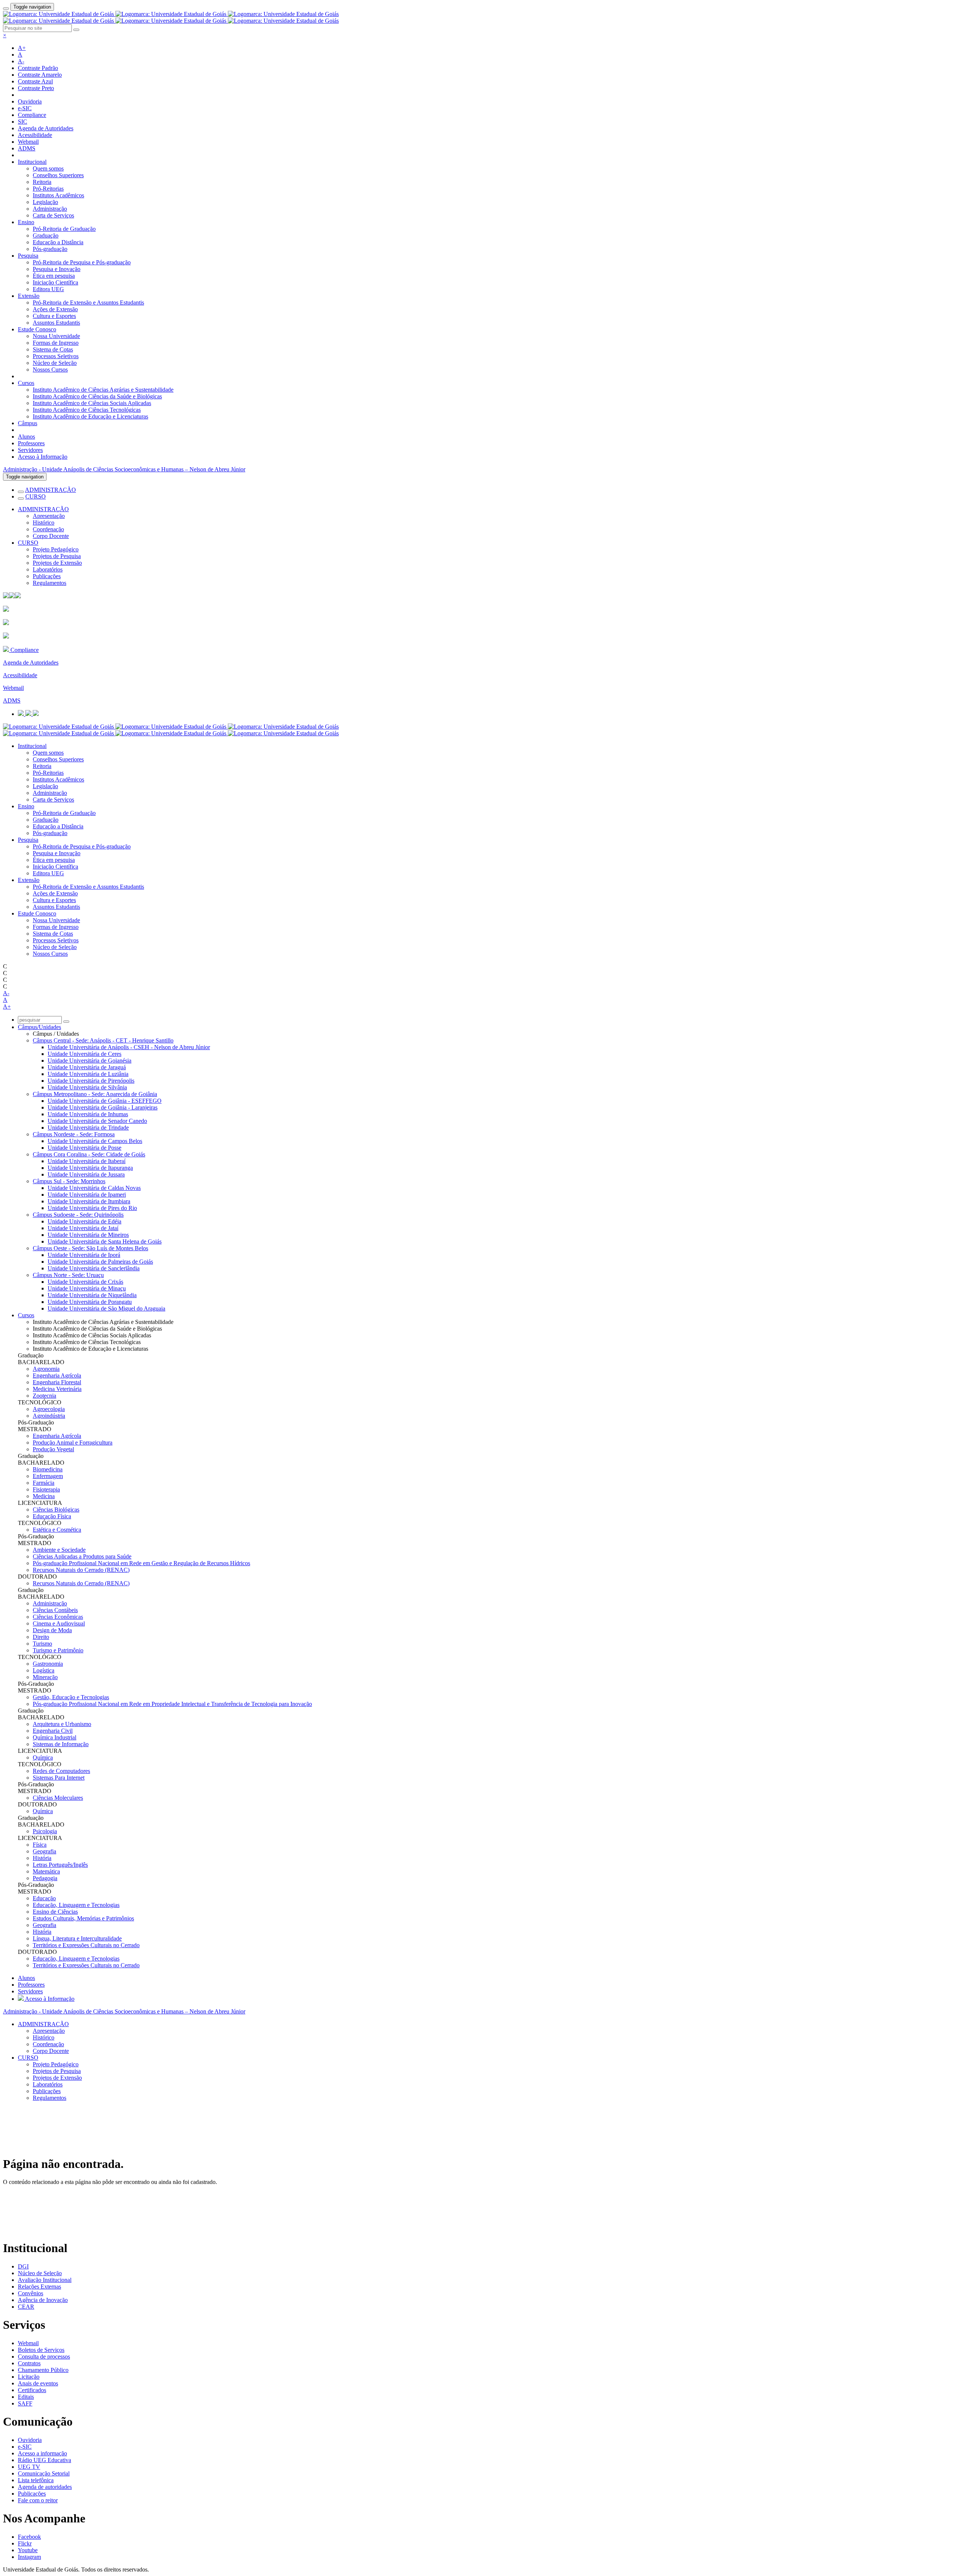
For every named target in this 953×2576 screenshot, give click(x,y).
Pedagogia (45, 1878)
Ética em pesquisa (54, 276)
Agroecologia (49, 1409)
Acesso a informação (42, 2453)
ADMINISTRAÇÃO (50, 490)
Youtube (28, 2550)
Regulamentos (50, 583)
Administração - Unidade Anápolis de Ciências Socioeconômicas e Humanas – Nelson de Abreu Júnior (124, 469)
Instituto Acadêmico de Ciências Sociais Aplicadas (92, 403)
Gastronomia (48, 1664)
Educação (44, 1898)
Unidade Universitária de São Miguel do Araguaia (106, 1308)
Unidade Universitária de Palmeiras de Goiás (100, 1262)
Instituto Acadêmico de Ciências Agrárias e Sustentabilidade (103, 390)
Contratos (29, 2363)
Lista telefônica (36, 2480)
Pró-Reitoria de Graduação (64, 229)
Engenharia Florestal (57, 1382)
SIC (23, 122)
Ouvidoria (30, 101)
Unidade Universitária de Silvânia (87, 1087)
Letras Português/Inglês (60, 1865)
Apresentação (49, 516)
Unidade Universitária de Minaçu (87, 1288)
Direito (41, 1637)
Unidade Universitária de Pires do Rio (92, 1208)
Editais (26, 2397)
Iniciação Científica (55, 282)
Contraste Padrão (38, 68)
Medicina (44, 1496)
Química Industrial (55, 1737)
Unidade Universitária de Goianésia (90, 1061)
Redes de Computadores (61, 1771)
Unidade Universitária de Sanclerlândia (94, 1268)
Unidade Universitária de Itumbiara (89, 1201)
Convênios (31, 2293)
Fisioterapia (46, 1489)
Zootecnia (44, 1396)
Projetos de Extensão (57, 563)
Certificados (32, 2390)
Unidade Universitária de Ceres (85, 1054)
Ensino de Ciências (55, 1912)
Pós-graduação (50, 249)
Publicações (47, 576)
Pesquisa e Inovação (57, 269)
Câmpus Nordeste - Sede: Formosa (74, 1134)
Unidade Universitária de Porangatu (90, 1302)
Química (43, 1757)
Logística (44, 1670)
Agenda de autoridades (45, 2487)
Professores (31, 443)
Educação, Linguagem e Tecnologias (76, 1905)
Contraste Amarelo (40, 75)
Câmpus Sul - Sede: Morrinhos (69, 1181)
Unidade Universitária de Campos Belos (95, 1141)
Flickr (25, 2543)
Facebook (29, 2537)
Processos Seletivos (56, 356)
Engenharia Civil (53, 1731)
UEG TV (29, 2467)
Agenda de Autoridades (46, 128)
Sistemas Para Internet (59, 1778)
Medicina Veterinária (57, 1389)
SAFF (25, 2403)
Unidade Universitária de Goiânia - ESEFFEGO (105, 1101)
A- (21, 61)
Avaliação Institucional (45, 2280)
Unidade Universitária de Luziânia (88, 1074)
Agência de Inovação (43, 2300)
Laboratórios (48, 569)
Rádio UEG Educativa (44, 2460)
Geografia (44, 1851)
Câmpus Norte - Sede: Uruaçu (68, 1275)
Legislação (45, 202)
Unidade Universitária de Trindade (88, 1128)
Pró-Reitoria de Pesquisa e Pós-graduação (82, 262)
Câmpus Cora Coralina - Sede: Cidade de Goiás (89, 1154)
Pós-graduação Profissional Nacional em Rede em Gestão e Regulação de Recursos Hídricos (141, 1563)
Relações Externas (39, 2287)
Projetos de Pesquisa (57, 556)
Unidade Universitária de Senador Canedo (97, 1121)
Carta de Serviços (53, 215)
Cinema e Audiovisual (59, 1623)
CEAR (26, 2307)
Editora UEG (48, 289)
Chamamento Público (43, 2370)
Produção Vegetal (53, 1449)
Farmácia (44, 1483)
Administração (50, 209)
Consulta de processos (44, 2357)
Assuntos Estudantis (56, 323)
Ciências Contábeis (55, 1610)
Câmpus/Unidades (39, 1027)
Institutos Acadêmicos (58, 195)
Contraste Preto (36, 88)
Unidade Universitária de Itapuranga (90, 1168)
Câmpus (28, 423)
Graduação (46, 235)
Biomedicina (48, 1469)
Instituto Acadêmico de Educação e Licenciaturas (90, 416)
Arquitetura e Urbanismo (62, 1724)
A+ (22, 48)
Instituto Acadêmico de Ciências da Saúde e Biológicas (97, 396)
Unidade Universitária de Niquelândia (92, 1295)
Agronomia (46, 1369)
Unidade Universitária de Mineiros (88, 1235)
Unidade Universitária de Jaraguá (87, 1067)
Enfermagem (48, 1476)
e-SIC (25, 108)
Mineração (45, 1677)
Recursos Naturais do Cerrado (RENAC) (81, 1570)
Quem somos (48, 168)
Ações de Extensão (55, 309)
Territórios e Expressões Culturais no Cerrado (86, 1945)
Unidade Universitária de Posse (85, 1148)
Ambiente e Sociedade (59, 1550)
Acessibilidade (35, 135)
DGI (23, 2266)
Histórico (44, 523)
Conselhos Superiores (58, 175)
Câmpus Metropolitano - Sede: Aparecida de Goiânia (95, 1094)
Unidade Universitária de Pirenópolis (91, 1081)
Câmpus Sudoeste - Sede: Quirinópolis (78, 1215)
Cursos (26, 383)
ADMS (27, 148)
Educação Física (52, 1516)
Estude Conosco (37, 329)
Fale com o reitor (38, 2500)
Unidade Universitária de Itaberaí (87, 1161)
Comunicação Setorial (44, 2473)
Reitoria (42, 182)
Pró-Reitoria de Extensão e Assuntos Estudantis (88, 303)
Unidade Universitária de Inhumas (88, 1114)
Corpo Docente (51, 536)
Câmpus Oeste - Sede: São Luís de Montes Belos (90, 1248)
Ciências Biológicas (56, 1510)
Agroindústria (49, 1416)
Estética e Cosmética (57, 1530)
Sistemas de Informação (61, 1744)
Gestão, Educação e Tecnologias (71, 1697)
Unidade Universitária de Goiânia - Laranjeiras (103, 1107)
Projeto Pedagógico (56, 549)
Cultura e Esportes (54, 316)
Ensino (26, 222)
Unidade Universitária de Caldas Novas (94, 1188)
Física (40, 1845)
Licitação (29, 2377)
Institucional (32, 162)
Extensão (29, 296)
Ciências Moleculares (58, 1798)
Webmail (28, 142)
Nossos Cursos (50, 370)
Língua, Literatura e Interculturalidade (77, 1938)
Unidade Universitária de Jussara (86, 1174)
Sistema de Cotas (53, 349)
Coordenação (48, 529)
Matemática (46, 1871)
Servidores (30, 450)
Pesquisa (28, 256)
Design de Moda (52, 1630)
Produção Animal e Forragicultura (73, 1443)
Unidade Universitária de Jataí (83, 1228)
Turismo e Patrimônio (58, 1650)
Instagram (29, 2557)
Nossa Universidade (56, 336)
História (42, 1858)
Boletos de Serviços (41, 2350)
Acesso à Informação (43, 457)
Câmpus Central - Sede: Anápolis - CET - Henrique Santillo (103, 1040)
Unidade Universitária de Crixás (85, 1282)
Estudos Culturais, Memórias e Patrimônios (83, 1918)
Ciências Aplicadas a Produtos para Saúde (82, 1556)
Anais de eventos (38, 2383)
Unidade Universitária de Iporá (84, 1255)
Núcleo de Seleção (55, 363)
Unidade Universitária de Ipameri (87, 1195)
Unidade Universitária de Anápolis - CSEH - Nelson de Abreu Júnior (129, 1047)
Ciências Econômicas (58, 1617)
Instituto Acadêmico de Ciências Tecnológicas (87, 410)
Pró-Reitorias (48, 189)
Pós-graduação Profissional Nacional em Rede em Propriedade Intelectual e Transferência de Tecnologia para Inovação (172, 1704)
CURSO (36, 496)
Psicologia (45, 1831)
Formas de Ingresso (56, 343)
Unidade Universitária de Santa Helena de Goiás (105, 1241)
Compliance (32, 115)
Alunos (26, 437)
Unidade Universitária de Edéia (85, 1221)
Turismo (42, 1644)
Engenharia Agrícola (57, 1375)
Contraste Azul (35, 81)
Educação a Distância (58, 242)
